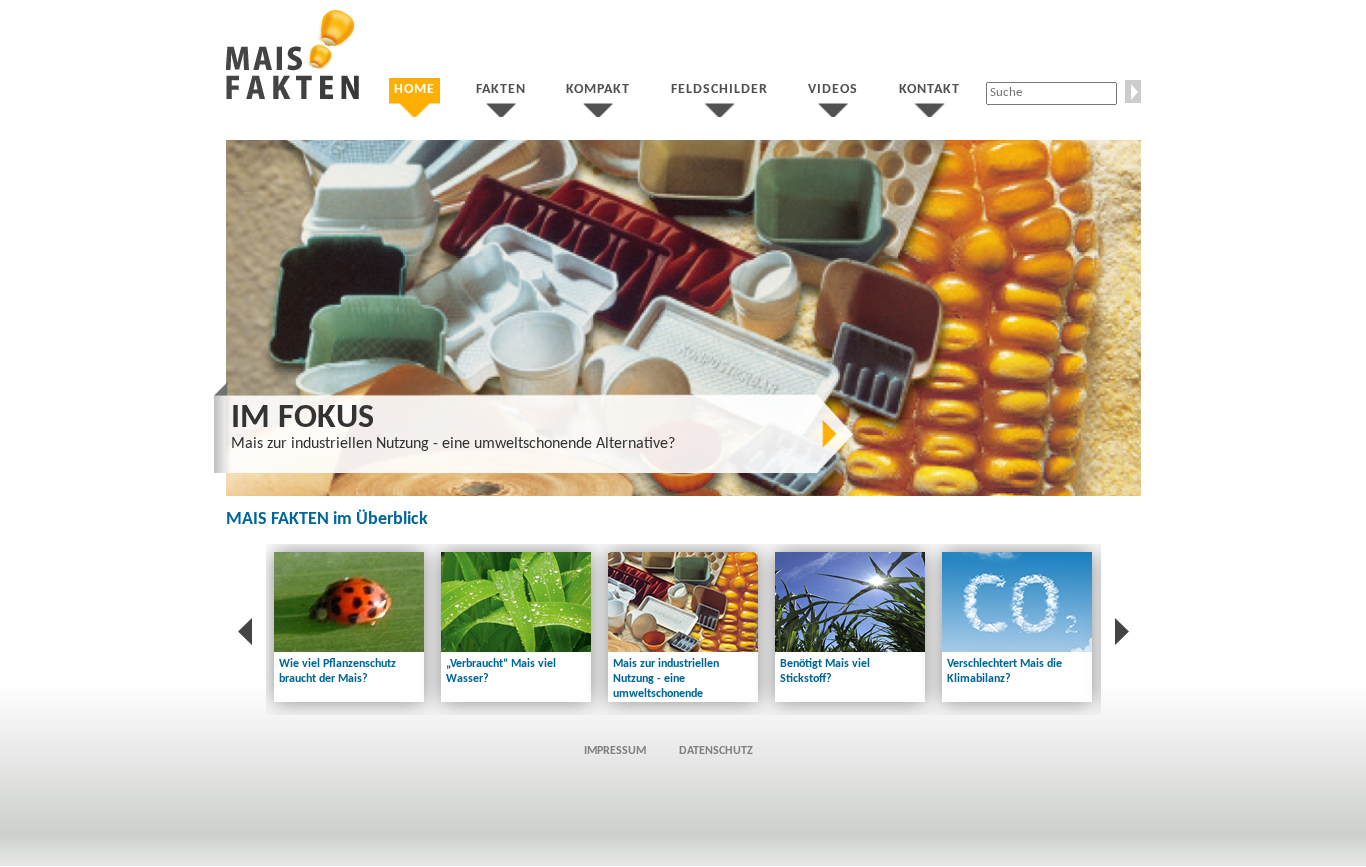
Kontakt (929, 89)
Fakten (501, 89)
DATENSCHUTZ (716, 751)
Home (414, 89)
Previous (205, 313)
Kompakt (598, 89)
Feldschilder (719, 89)
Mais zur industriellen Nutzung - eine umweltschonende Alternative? (453, 444)
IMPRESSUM (615, 751)
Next (1162, 313)
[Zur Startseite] (292, 95)
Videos (833, 89)
